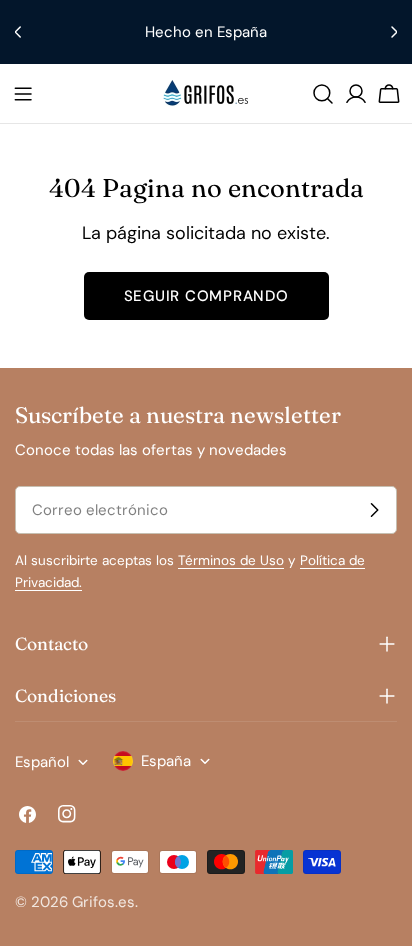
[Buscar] (323, 94)
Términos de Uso (231, 560)
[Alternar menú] (23, 94)
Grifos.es (103, 902)
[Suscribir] (374, 510)
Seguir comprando (206, 296)
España (166, 761)
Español (42, 762)
